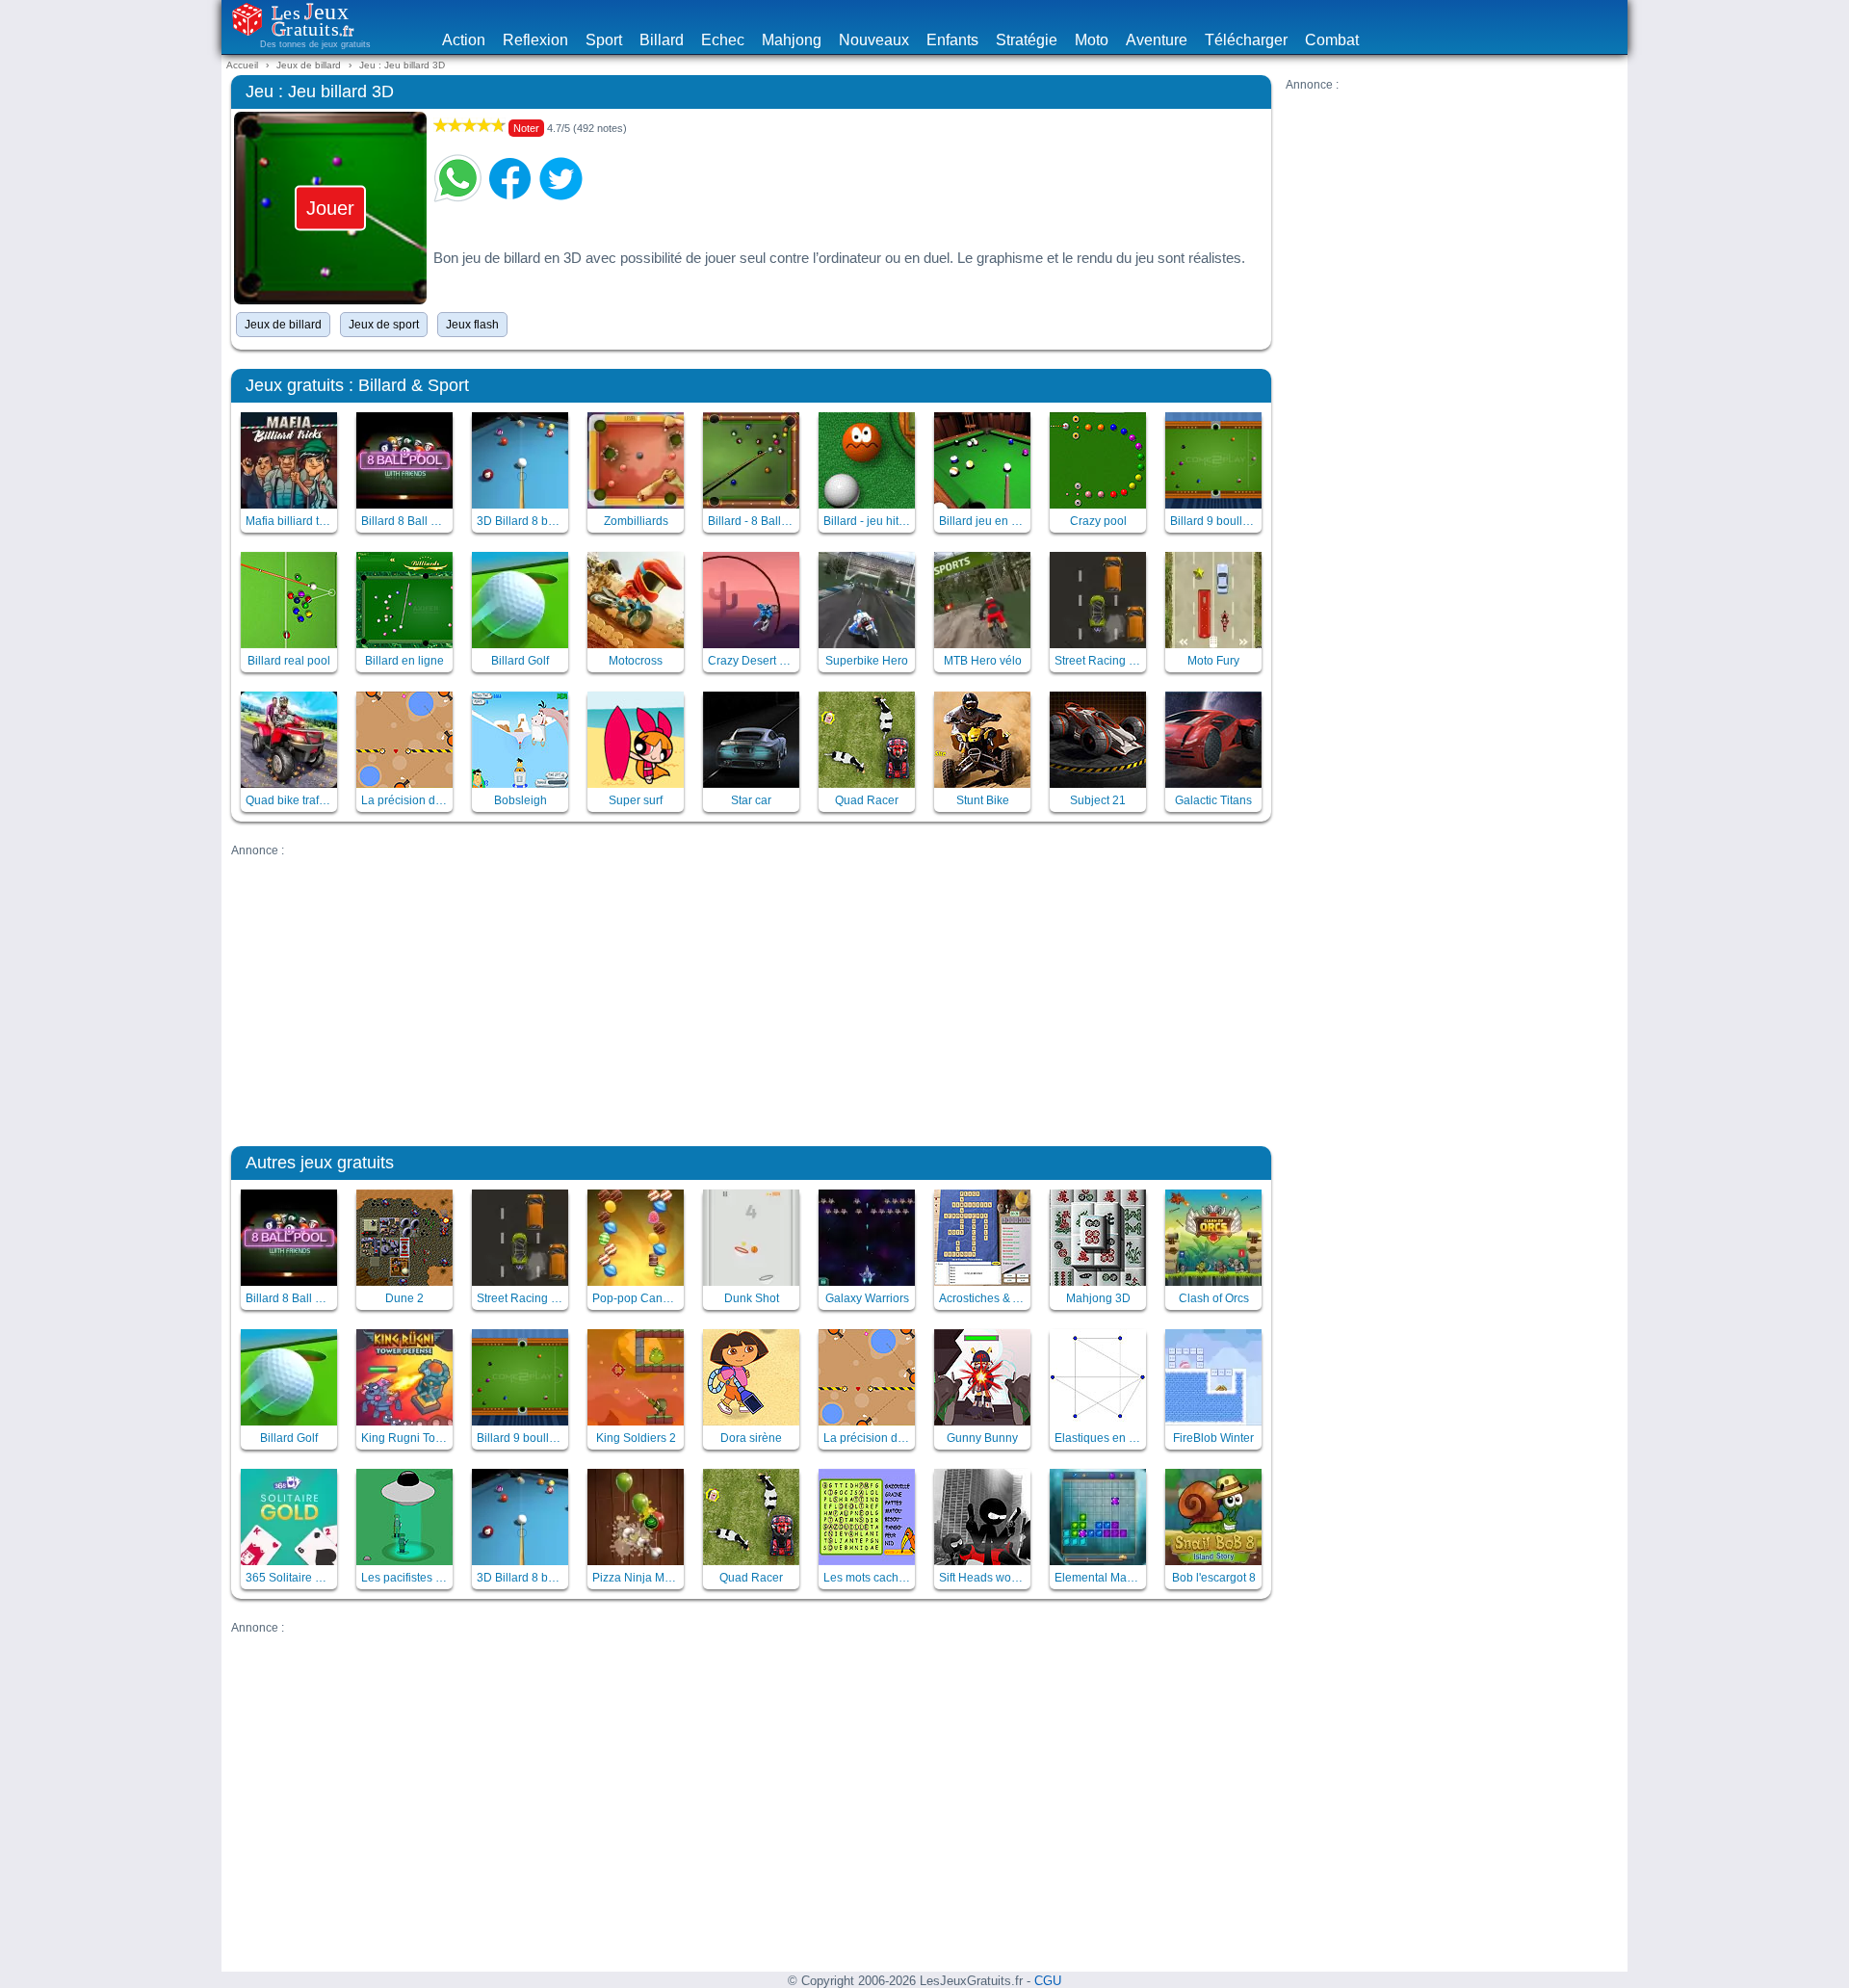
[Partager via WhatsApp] (457, 178)
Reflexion (535, 40)
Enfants (952, 40)
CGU (1048, 1981)
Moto (1092, 40)
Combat (1332, 40)
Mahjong (792, 40)
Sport (604, 40)
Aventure (1157, 40)
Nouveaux (874, 40)
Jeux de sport (384, 325)
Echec (723, 40)
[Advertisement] (1452, 226)
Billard (662, 40)
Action (464, 40)
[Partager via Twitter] (561, 178)
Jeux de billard (283, 325)
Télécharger (1246, 40)
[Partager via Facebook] (509, 178)
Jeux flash (472, 325)
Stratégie (1027, 40)
